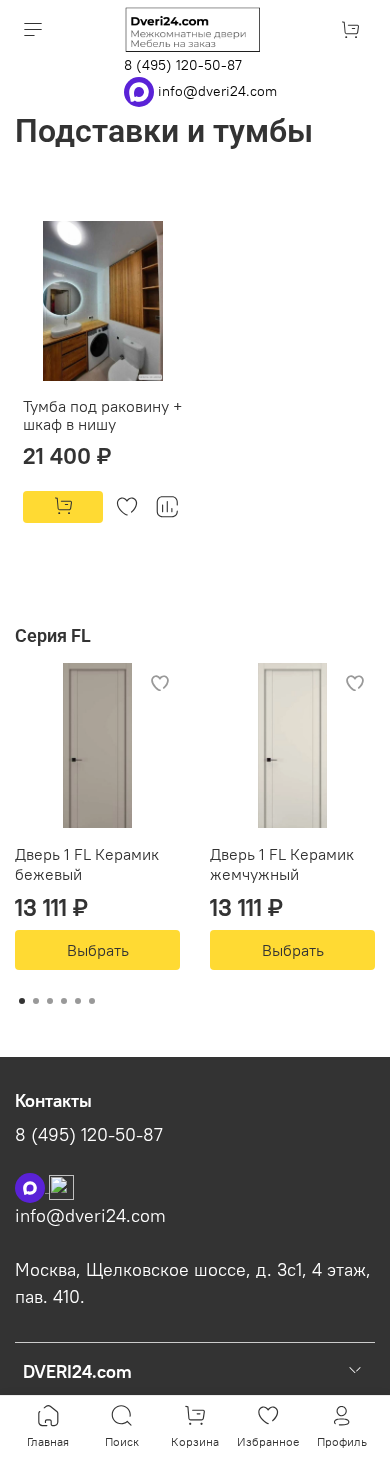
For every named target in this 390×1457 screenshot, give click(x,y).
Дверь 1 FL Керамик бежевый (87, 864)
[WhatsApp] (141, 90)
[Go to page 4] (64, 1001)
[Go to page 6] (92, 1001)
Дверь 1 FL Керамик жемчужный (282, 864)
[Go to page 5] (78, 1001)
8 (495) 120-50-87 (183, 65)
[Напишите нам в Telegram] (61, 1186)
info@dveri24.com (217, 90)
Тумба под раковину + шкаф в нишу (102, 415)
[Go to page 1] (22, 1001)
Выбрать (98, 950)
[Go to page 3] (50, 1001)
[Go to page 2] (36, 1001)
